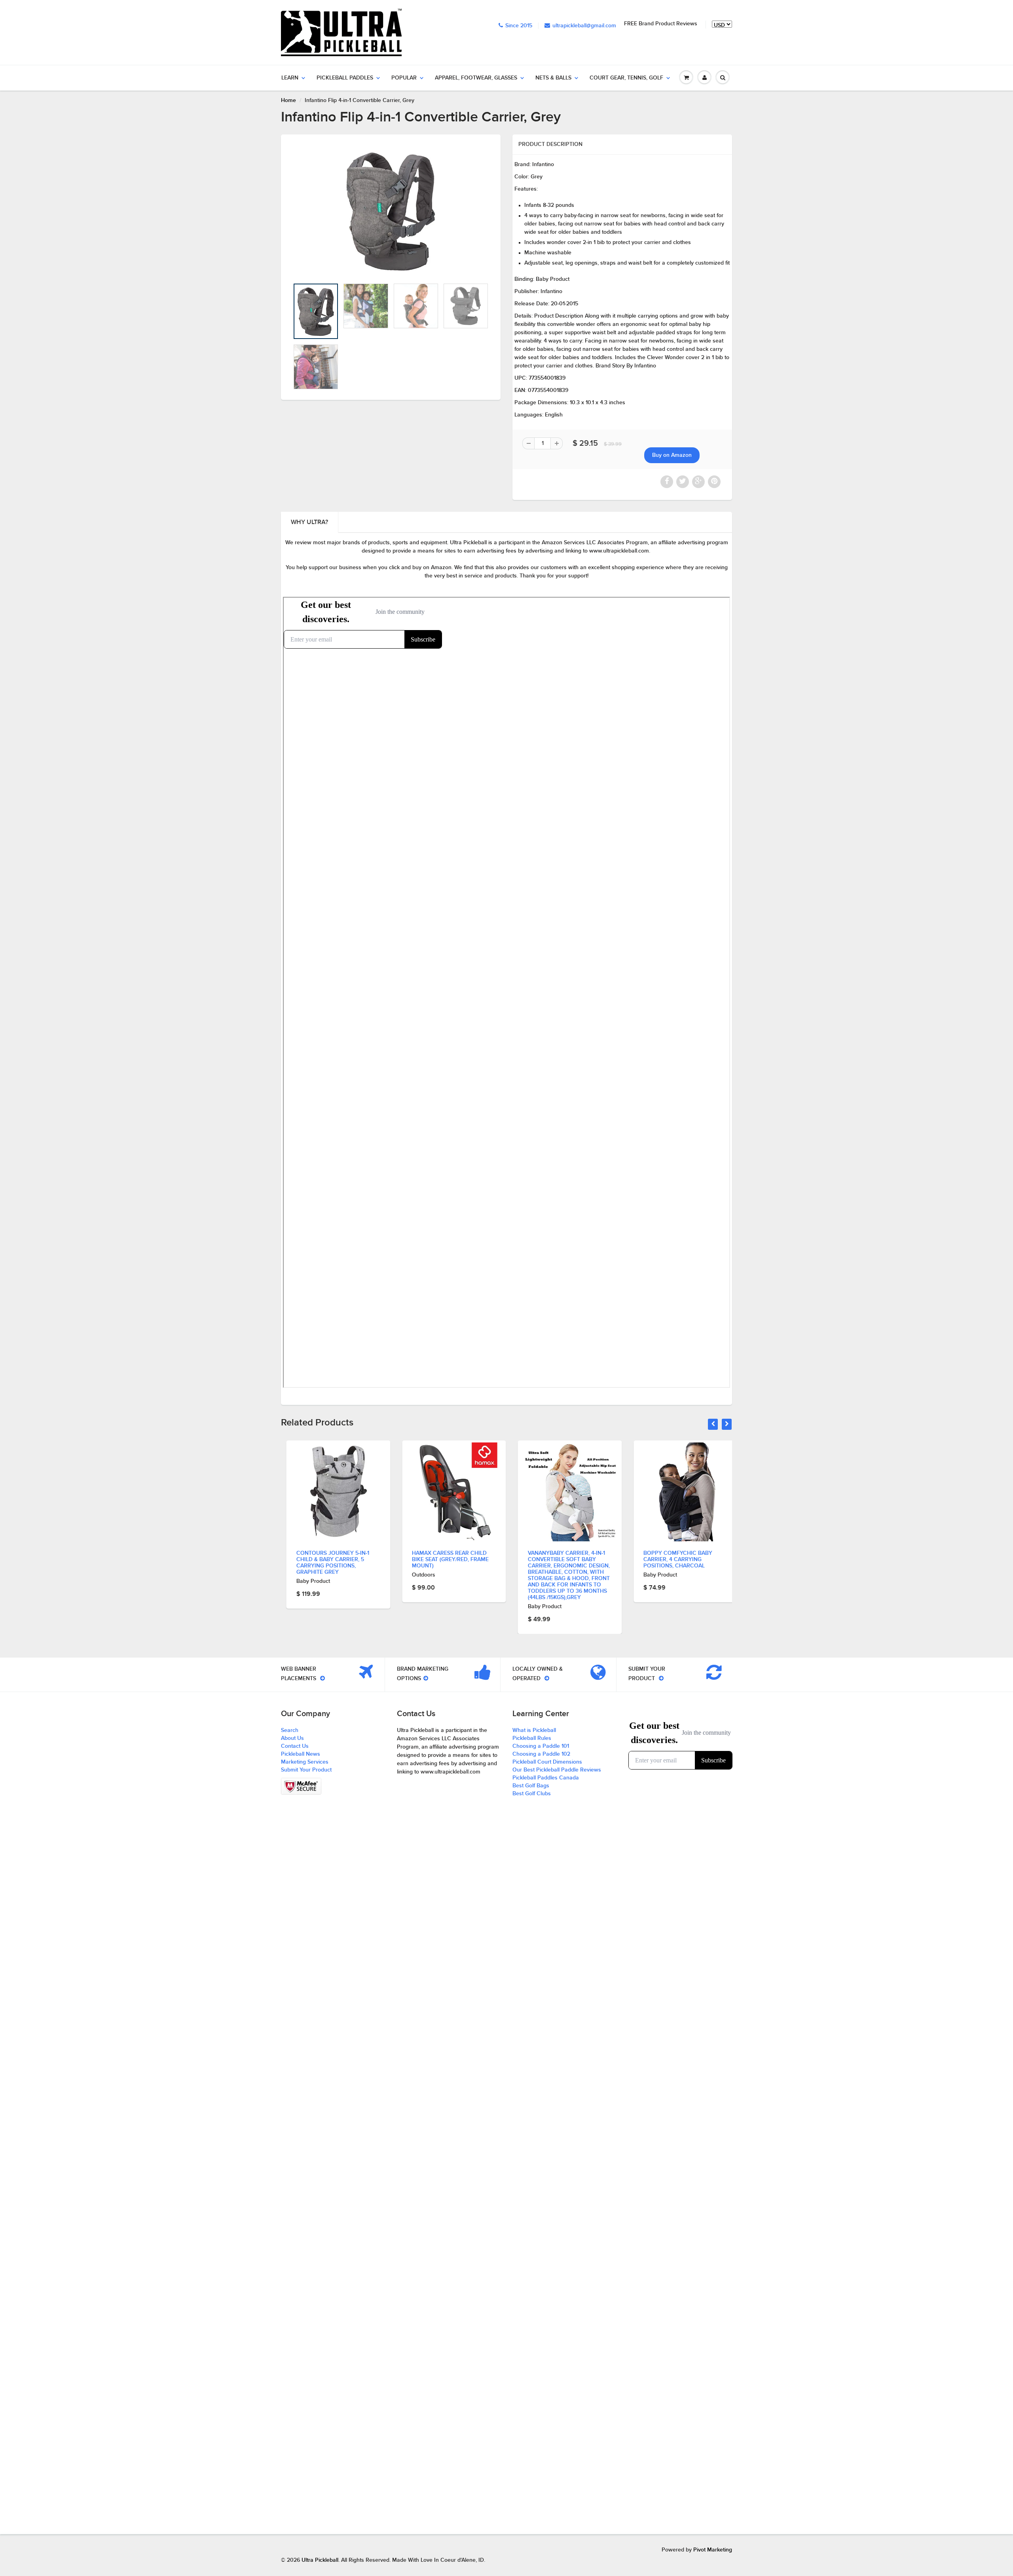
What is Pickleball (534, 1730)
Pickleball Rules (532, 1738)
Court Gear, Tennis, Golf (626, 78)
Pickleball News (301, 1754)
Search (290, 1730)
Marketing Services (305, 1762)
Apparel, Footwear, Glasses (476, 78)
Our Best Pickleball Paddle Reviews (557, 1770)
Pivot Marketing (713, 2550)
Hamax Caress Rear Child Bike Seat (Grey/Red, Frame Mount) (329, 1560)
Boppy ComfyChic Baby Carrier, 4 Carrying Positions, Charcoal (557, 1560)
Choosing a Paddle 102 (541, 1754)
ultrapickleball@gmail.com (584, 26)
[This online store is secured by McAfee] (301, 1786)
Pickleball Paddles (345, 78)
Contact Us (295, 1746)
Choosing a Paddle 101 (541, 1746)
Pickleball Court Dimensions (547, 1762)
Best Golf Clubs (532, 1794)
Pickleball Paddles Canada (546, 1778)
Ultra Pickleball (320, 2560)
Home (288, 100)
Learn (290, 78)
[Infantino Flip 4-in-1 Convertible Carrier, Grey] (391, 211)
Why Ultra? (309, 522)
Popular (404, 78)
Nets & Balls (553, 78)
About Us (292, 1738)
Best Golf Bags (531, 1786)
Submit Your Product (306, 1770)
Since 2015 (519, 26)
